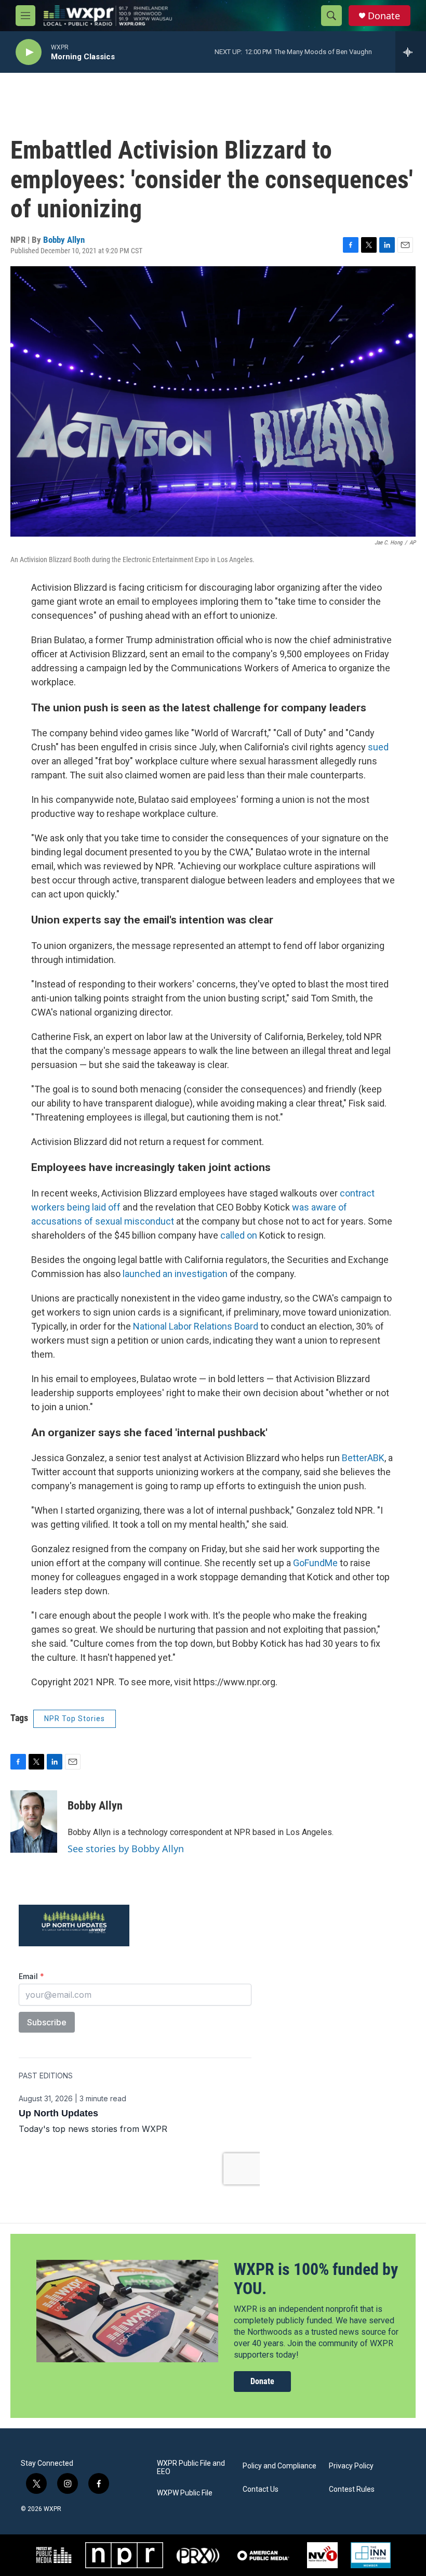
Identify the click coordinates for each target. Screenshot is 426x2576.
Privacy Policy (351, 2466)
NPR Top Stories (75, 1719)
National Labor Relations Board (196, 1326)
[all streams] (411, 52)
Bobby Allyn (64, 240)
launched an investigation (175, 1274)
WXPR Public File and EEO (191, 2468)
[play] (29, 52)
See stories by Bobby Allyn (126, 1849)
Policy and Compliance (279, 2466)
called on (239, 1235)
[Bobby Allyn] (34, 1822)
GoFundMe (315, 1563)
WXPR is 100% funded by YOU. (316, 2279)
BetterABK (363, 1458)
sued (378, 747)
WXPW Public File (185, 2493)
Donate (384, 16)
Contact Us (261, 2489)
